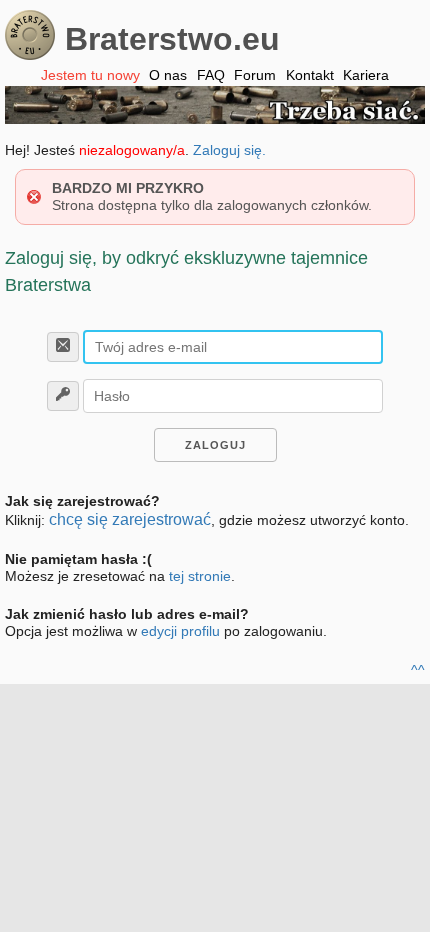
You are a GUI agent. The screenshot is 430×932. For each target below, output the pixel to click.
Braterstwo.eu (172, 39)
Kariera (366, 75)
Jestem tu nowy (90, 75)
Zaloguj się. (229, 150)
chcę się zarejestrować (130, 519)
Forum (255, 75)
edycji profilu (180, 631)
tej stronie (200, 576)
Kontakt (310, 75)
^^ (418, 670)
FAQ (211, 75)
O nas (168, 75)
